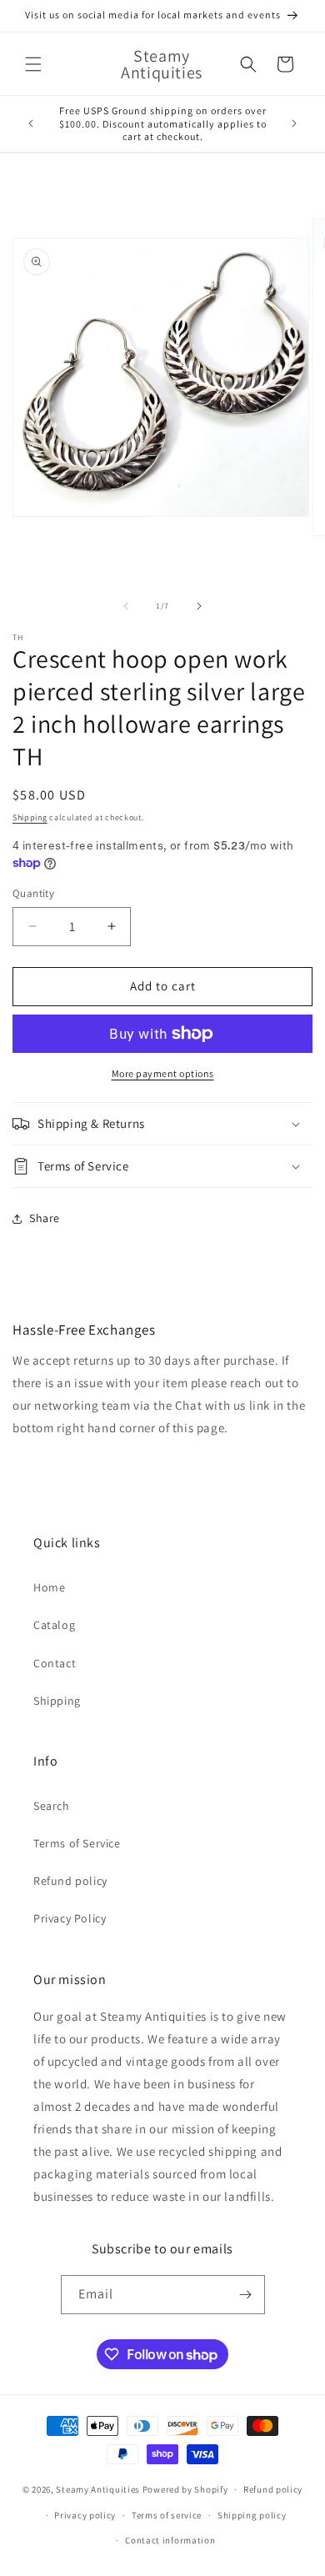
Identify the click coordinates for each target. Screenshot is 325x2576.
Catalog (54, 1625)
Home (49, 1587)
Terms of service (167, 2515)
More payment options (163, 1073)
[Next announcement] (294, 123)
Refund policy (70, 1881)
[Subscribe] (246, 2295)
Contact (55, 1663)
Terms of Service (77, 1843)
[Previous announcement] (31, 123)
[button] (33, 64)
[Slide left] (126, 606)
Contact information (170, 2540)
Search (52, 1806)
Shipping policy (252, 2515)
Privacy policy (85, 2515)
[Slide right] (199, 606)
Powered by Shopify (185, 2489)
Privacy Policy (70, 1918)
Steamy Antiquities (98, 2489)
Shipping (30, 817)
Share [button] (45, 1218)
